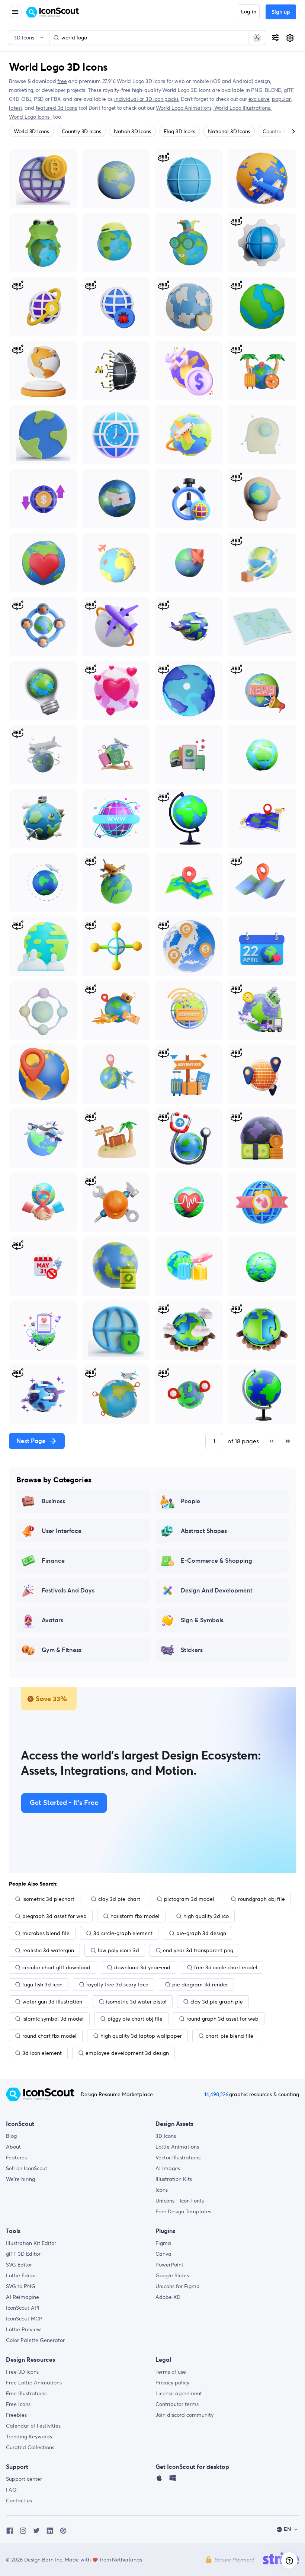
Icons (162, 2190)
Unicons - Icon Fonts (180, 2201)
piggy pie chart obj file (135, 2019)
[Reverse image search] (257, 38)
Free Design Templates (183, 2211)
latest (16, 108)
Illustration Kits (174, 2179)
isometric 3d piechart (48, 1899)
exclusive (259, 99)
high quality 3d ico (206, 1916)
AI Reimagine (23, 2297)
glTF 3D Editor (23, 2254)
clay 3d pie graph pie (217, 2002)
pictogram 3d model (189, 1899)
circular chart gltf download (56, 1967)
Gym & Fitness (62, 1650)
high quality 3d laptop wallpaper (141, 2036)
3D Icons (166, 2136)
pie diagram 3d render (200, 1985)
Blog (11, 2136)
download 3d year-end (142, 1967)
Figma (163, 2243)
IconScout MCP (24, 2319)
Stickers (192, 1650)
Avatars (52, 1620)
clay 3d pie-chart (119, 1899)
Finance (53, 1561)
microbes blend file (46, 1933)
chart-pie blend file (229, 2036)
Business (53, 1501)
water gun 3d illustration (52, 2002)
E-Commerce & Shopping (216, 1561)
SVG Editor (19, 2265)
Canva (163, 2254)
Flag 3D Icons (179, 131)
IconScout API (23, 2308)
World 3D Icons (31, 131)
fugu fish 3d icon (42, 1985)
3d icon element (42, 2053)
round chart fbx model (49, 2036)
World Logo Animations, (185, 108)
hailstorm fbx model (135, 1916)
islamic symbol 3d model (53, 2019)
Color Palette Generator (35, 2340)
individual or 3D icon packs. (147, 99)
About (13, 2147)
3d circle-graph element (123, 1933)
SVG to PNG (21, 2286)
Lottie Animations (177, 2147)
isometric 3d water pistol (136, 2002)
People (190, 1501)
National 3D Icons (229, 131)
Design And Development (217, 1591)
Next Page (31, 1441)
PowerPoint (169, 2265)
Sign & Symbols (202, 1620)
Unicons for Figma (178, 2286)
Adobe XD (168, 2297)
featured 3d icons (56, 108)
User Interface (62, 1531)
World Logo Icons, (30, 117)
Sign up (281, 12)
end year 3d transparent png (198, 1950)
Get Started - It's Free (64, 1803)
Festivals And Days (68, 1591)
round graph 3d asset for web (222, 2019)
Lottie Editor (21, 2275)
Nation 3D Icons (132, 131)
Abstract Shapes (204, 1531)
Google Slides (172, 2275)
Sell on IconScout (27, 2168)
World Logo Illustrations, (243, 108)
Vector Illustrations (178, 2158)
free (62, 81)
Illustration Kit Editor (31, 2243)
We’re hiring (20, 2179)
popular (281, 99)
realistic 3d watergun (48, 1950)
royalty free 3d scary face (117, 1985)
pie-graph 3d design (201, 1933)
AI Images (168, 2168)
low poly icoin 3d (118, 1950)
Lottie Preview (23, 2329)
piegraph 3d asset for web (54, 1916)
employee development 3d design (127, 2053)
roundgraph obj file (261, 1899)
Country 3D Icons (81, 131)
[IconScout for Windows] (173, 2480)
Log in (249, 12)
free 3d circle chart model (226, 1967)
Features (16, 2158)
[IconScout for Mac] (159, 2480)
